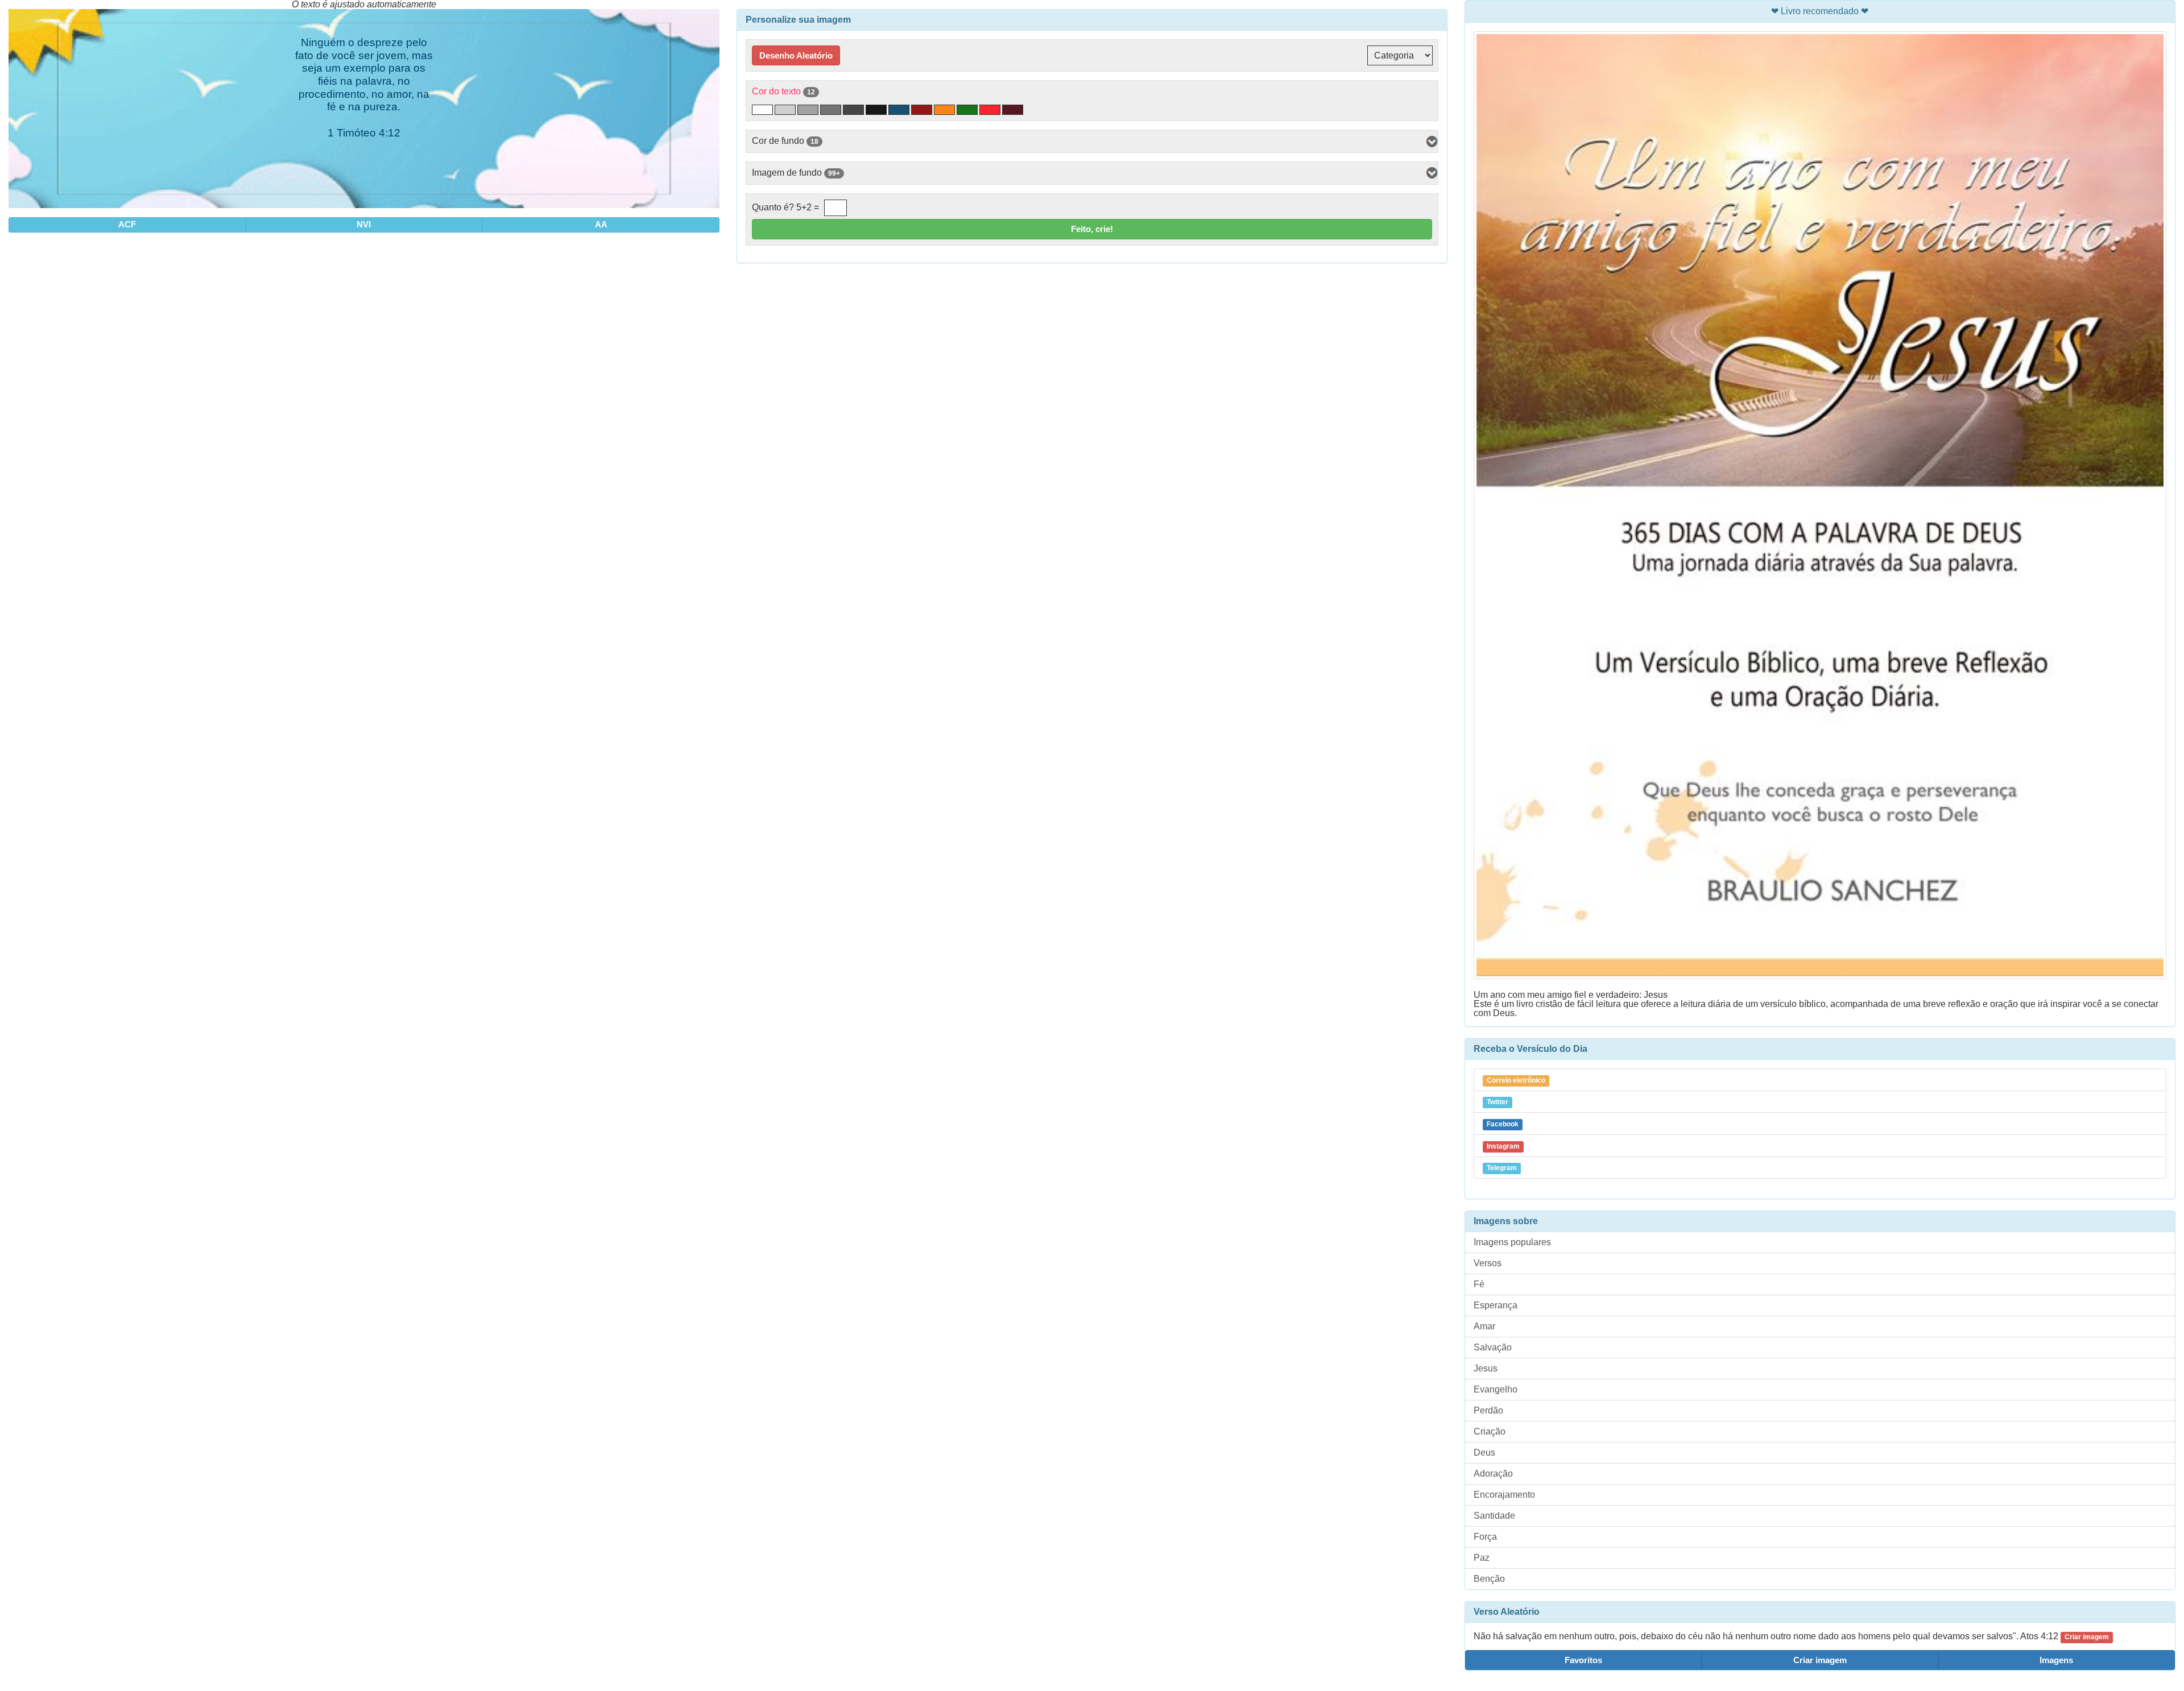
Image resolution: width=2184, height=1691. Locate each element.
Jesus (1486, 1368)
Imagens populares (1512, 1242)
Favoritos (1583, 1660)
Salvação (1493, 1347)
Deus (1484, 1452)
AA (601, 224)
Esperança (1496, 1305)
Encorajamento (1504, 1495)
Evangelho (1496, 1389)
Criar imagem (1820, 1660)
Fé (1479, 1284)
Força (1485, 1537)
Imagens (2056, 1660)
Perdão (1488, 1410)
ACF (127, 224)
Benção (1489, 1579)
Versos (1488, 1263)
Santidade (1494, 1516)
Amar (1484, 1326)
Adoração (1493, 1474)
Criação (1490, 1431)
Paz (1482, 1558)
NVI (364, 224)
